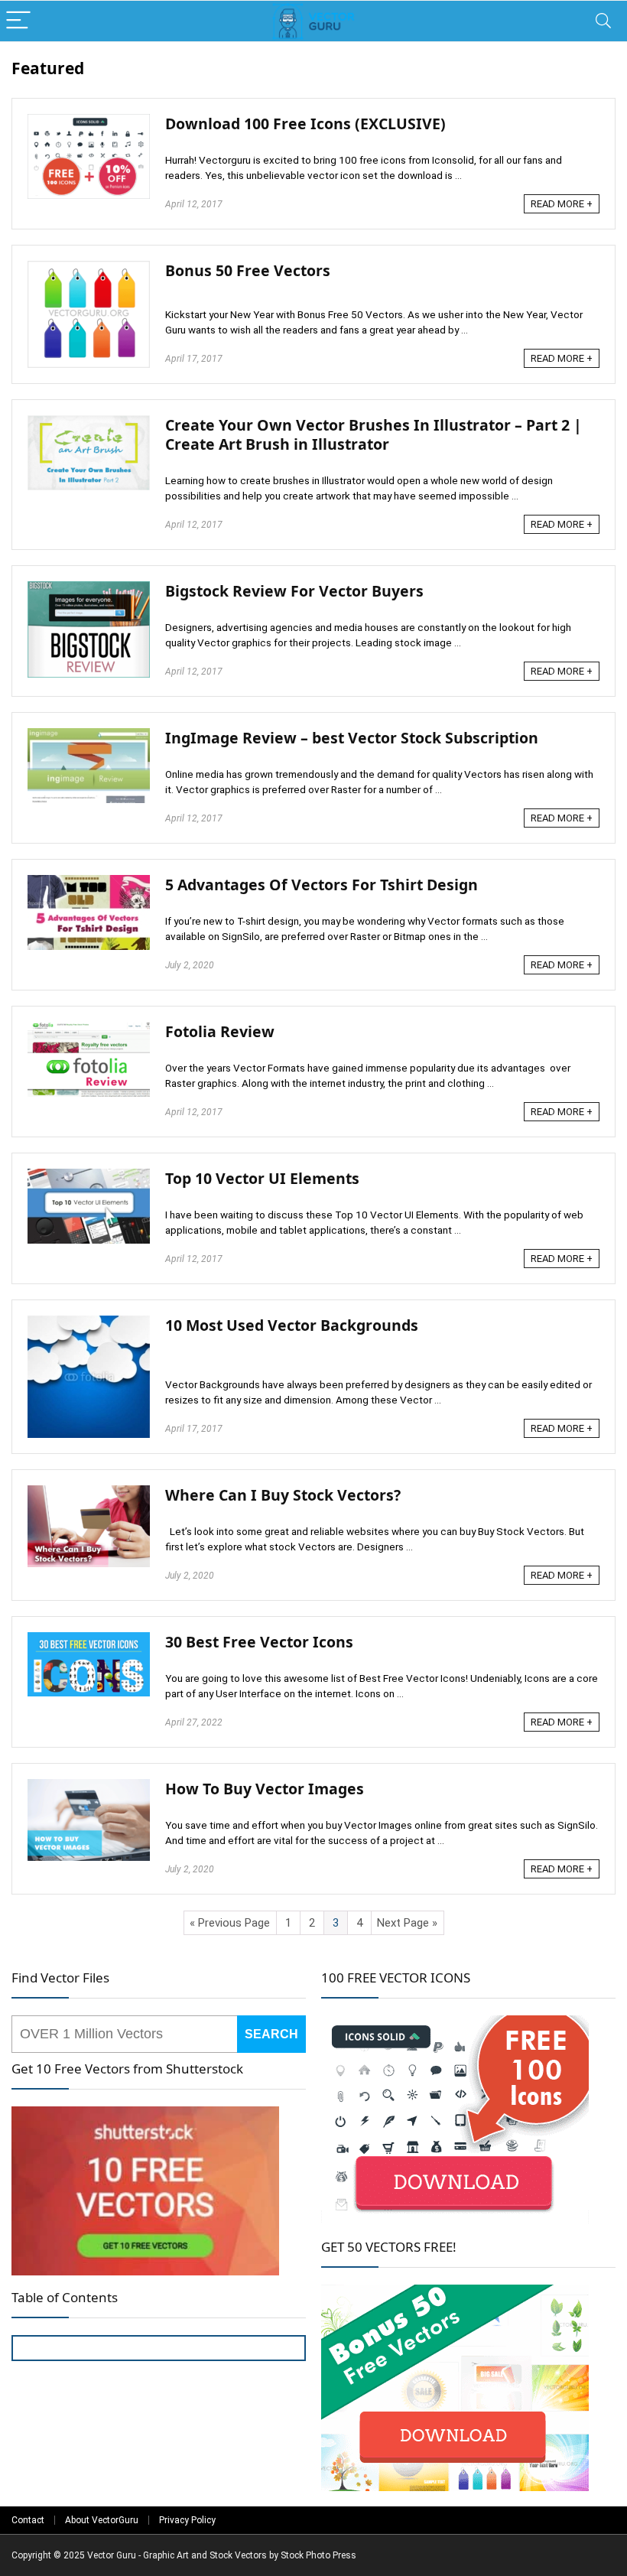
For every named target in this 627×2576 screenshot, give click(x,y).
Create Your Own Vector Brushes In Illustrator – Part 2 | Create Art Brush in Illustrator (374, 434)
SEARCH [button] (271, 2034)
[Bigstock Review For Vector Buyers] (89, 588)
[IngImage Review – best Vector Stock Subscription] (89, 735)
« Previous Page (230, 1923)
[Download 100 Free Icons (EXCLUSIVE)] (89, 121)
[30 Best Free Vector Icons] (89, 1639)
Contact (28, 2520)
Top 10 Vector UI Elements (262, 1178)
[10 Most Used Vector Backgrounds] (89, 1322)
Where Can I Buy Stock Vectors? (283, 1495)
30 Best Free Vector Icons (259, 1642)
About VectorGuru (102, 2520)
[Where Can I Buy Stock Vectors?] (89, 1492)
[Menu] (18, 21)
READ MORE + (562, 204)
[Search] (603, 21)
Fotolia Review (220, 1031)
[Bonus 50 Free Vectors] (89, 268)
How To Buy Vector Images (265, 1789)
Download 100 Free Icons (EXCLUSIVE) (305, 124)
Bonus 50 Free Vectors (248, 270)
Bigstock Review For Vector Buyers (294, 591)
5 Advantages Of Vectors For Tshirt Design (322, 885)
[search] (125, 2034)
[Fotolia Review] (89, 1029)
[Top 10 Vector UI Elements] (89, 1176)
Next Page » (407, 1923)
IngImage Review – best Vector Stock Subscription (352, 738)
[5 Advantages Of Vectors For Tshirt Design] (89, 882)
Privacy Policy (187, 2520)
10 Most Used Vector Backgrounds (292, 1325)
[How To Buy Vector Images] (89, 1786)
